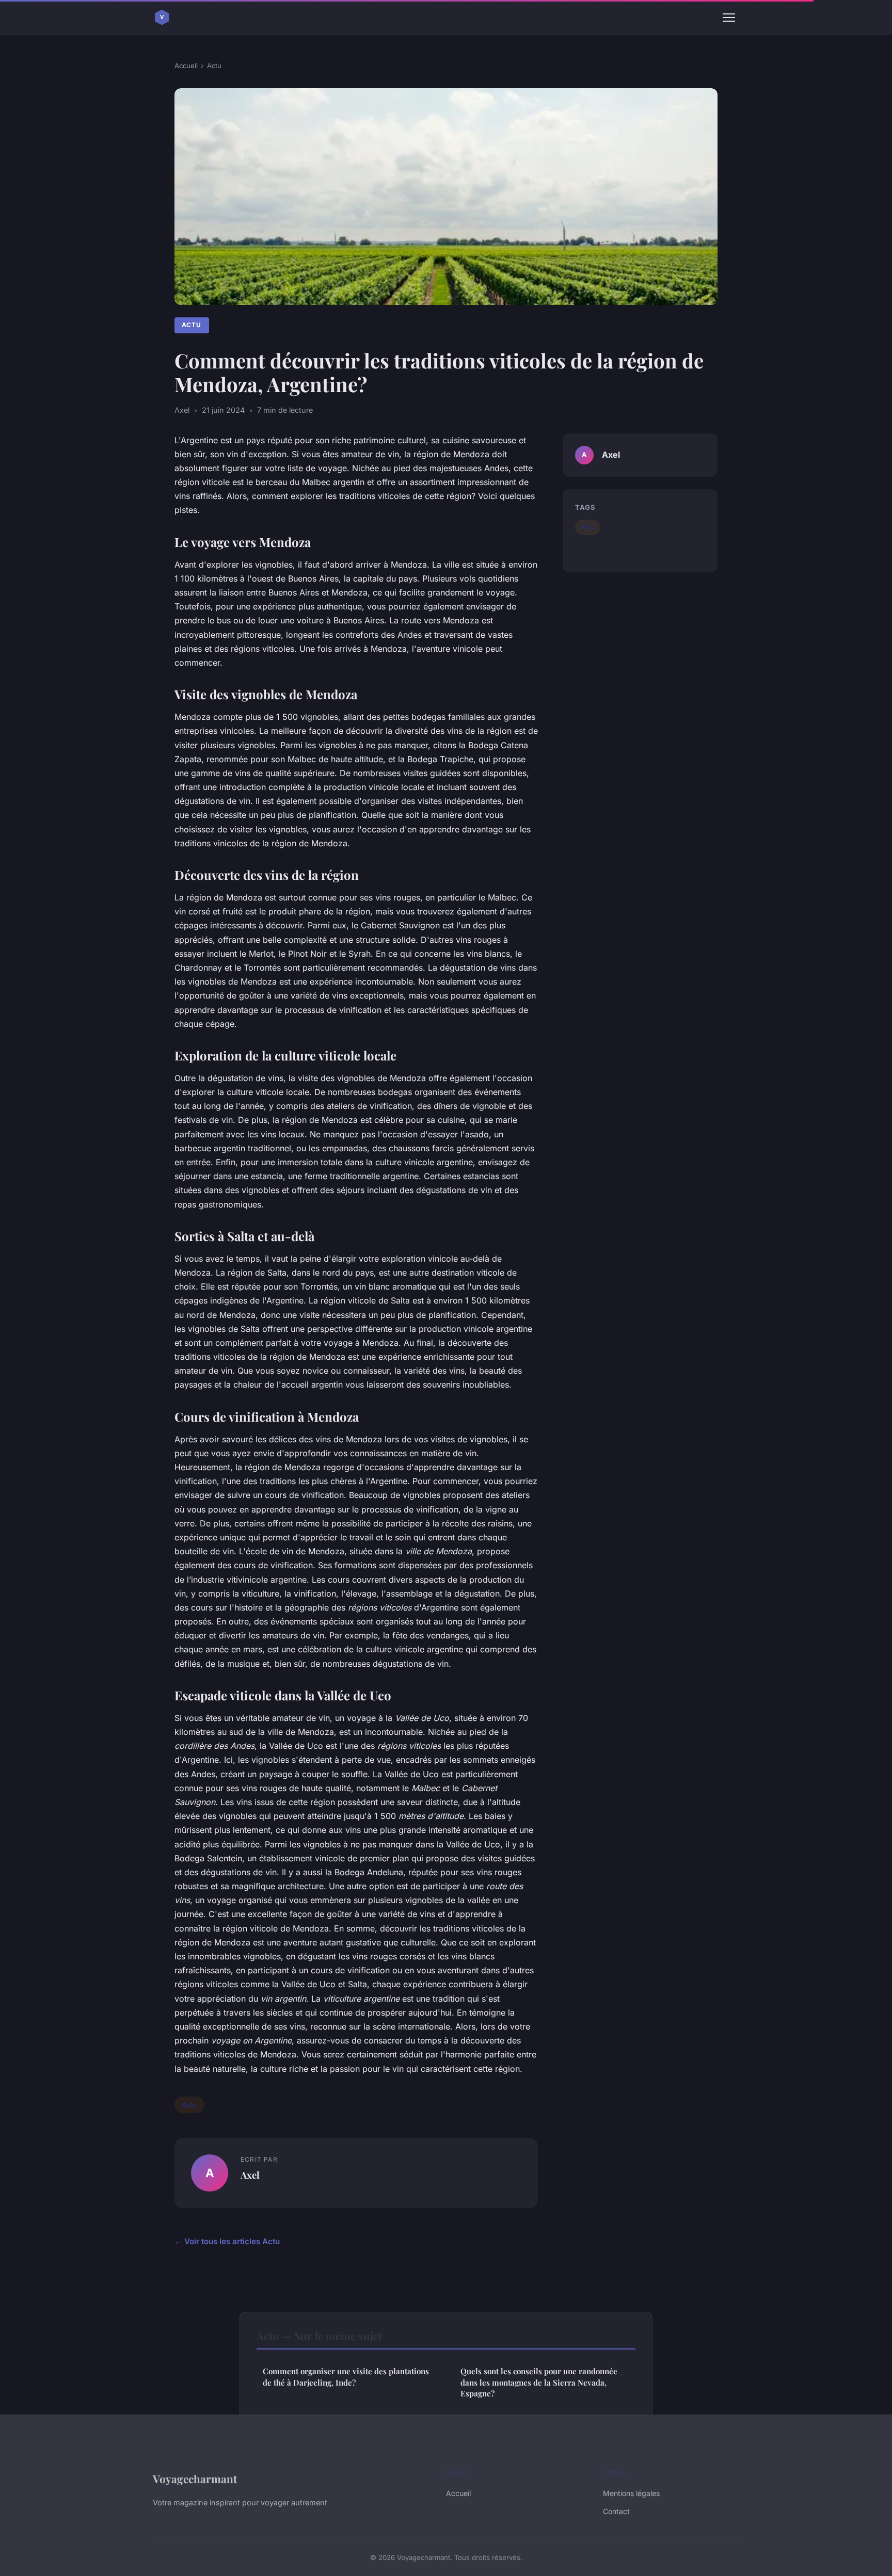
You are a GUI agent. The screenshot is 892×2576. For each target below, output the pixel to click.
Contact (616, 2511)
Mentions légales (631, 2493)
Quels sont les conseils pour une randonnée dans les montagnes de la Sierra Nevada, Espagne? (539, 2382)
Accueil (186, 66)
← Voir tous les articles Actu (227, 2241)
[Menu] (729, 18)
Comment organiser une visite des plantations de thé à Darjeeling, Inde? (346, 2377)
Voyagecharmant (195, 2478)
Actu (214, 66)
